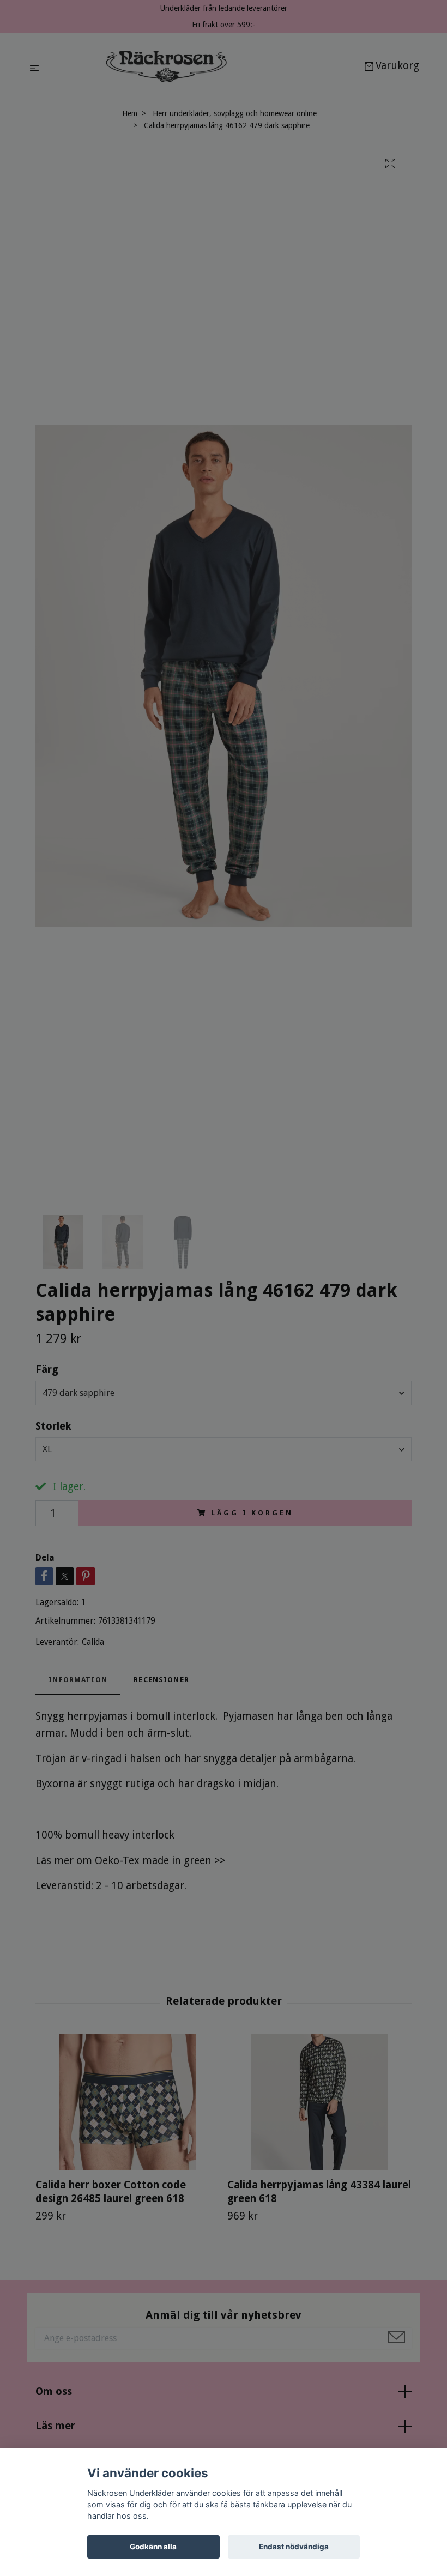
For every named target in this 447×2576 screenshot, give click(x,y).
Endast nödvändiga (294, 2547)
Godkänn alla (153, 2547)
